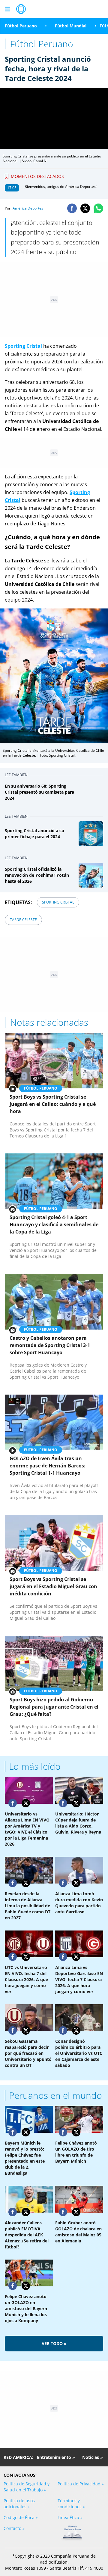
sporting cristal (58, 902)
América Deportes (28, 208)
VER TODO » (54, 2343)
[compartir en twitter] (85, 208)
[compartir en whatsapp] (98, 208)
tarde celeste (23, 920)
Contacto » (14, 2528)
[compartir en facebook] (72, 208)
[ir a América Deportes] (21, 9)
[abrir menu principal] (7, 9)
